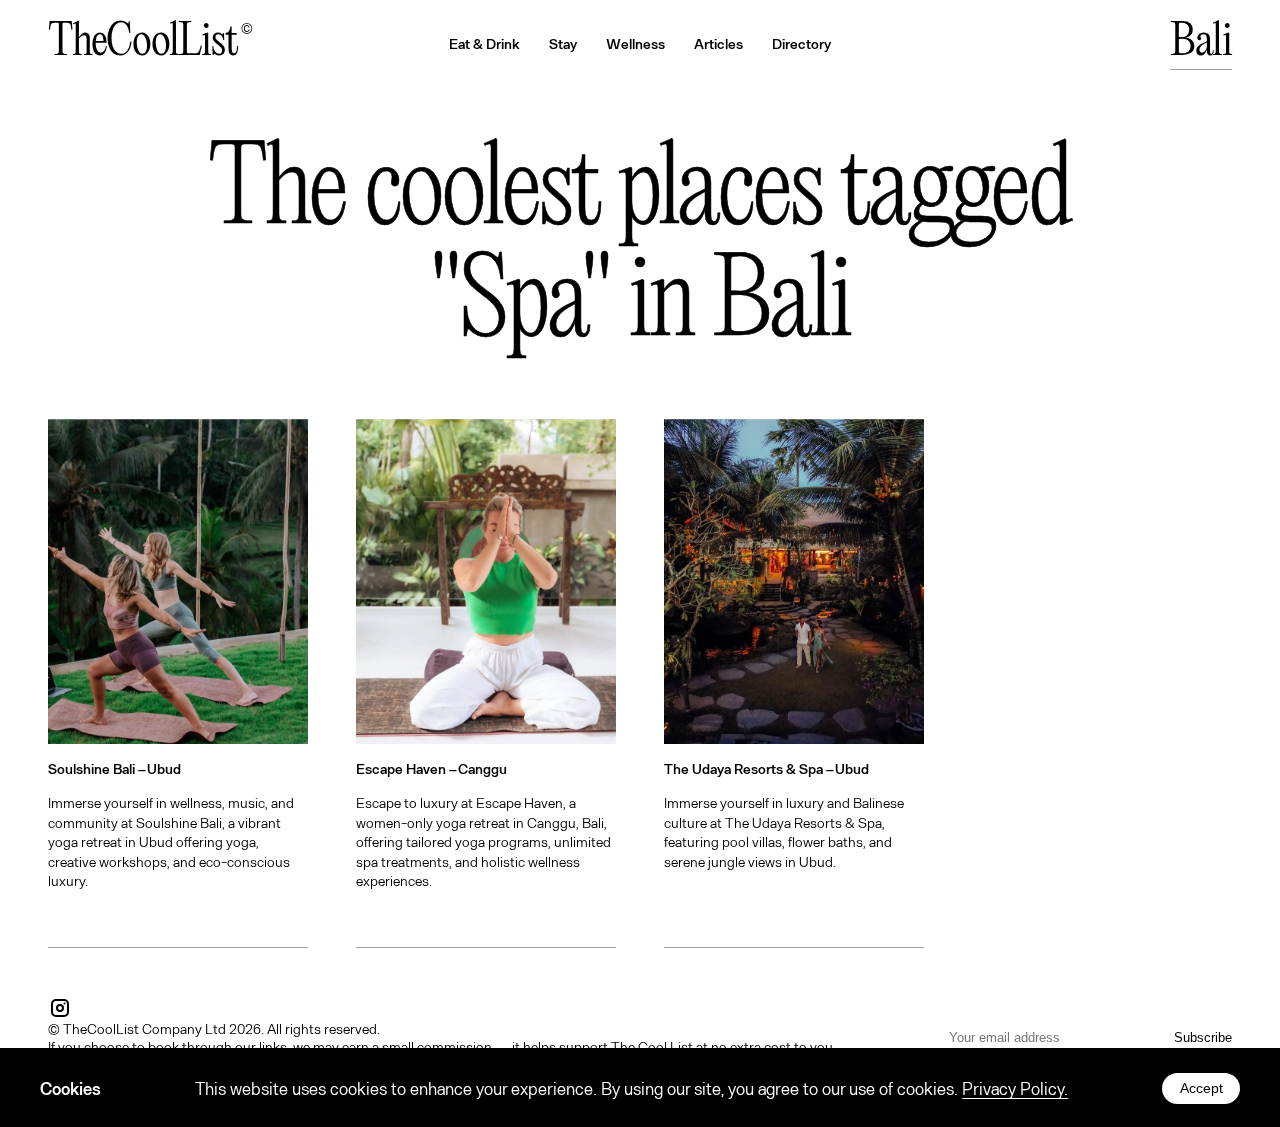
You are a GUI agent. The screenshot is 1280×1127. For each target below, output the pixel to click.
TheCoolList (142, 43)
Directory (801, 43)
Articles (718, 43)
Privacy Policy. (1015, 1088)
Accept (1201, 1088)
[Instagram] (60, 1008)
